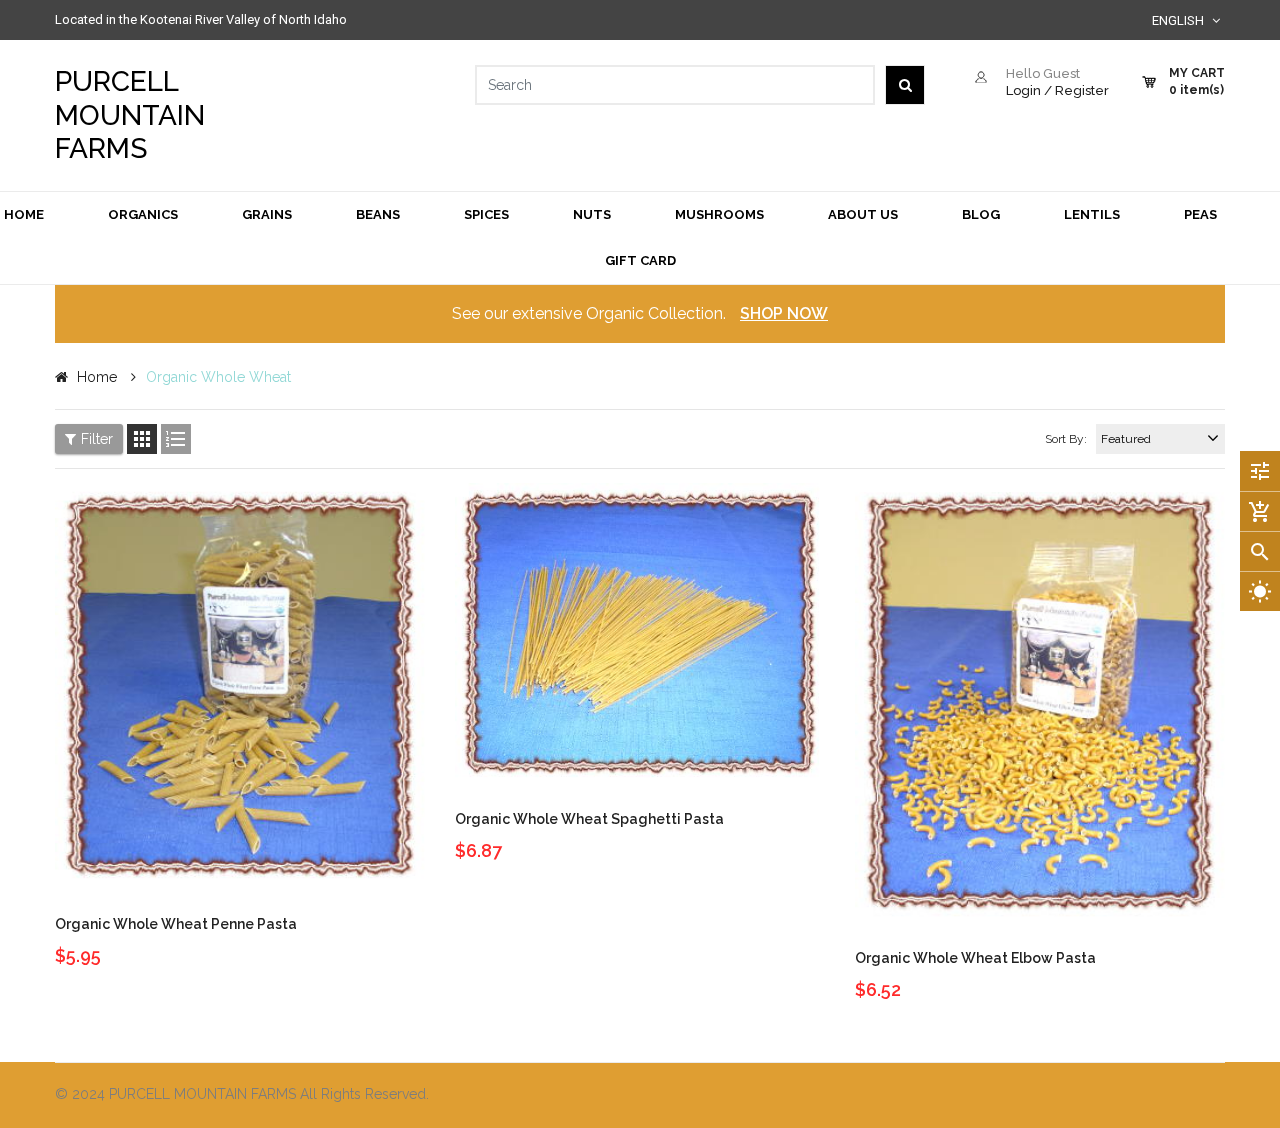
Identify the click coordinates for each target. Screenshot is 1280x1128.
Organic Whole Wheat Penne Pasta (176, 924)
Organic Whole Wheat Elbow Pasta (975, 958)
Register (1082, 90)
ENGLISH (1179, 20)
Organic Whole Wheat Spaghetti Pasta (589, 819)
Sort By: (1066, 439)
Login (1023, 90)
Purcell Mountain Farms (130, 115)
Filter (97, 439)
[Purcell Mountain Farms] (940, 1095)
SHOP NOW (784, 313)
